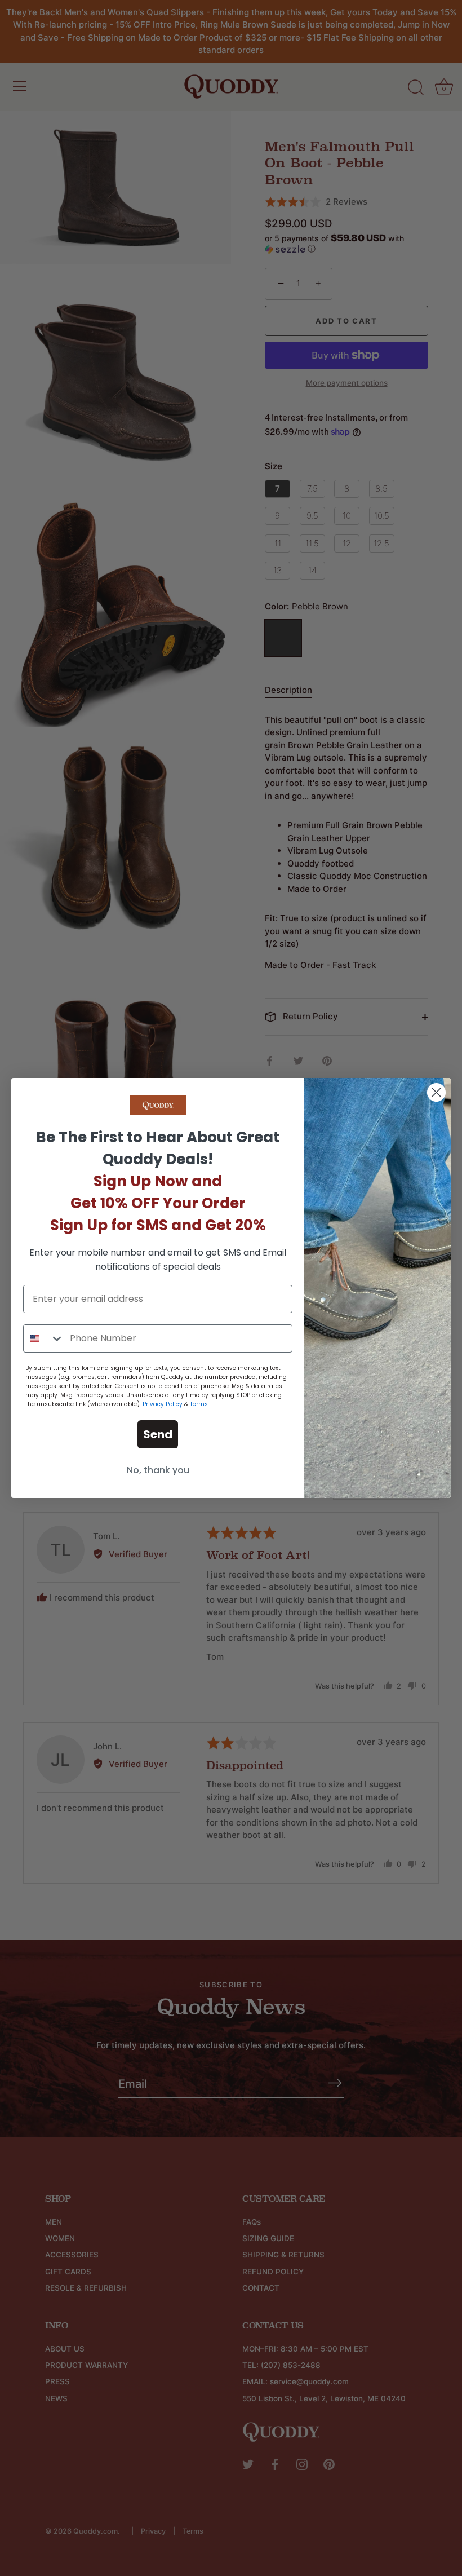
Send (158, 1434)
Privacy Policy (163, 1404)
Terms (199, 1404)
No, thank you (158, 1470)
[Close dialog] (436, 1092)
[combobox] (44, 1338)
